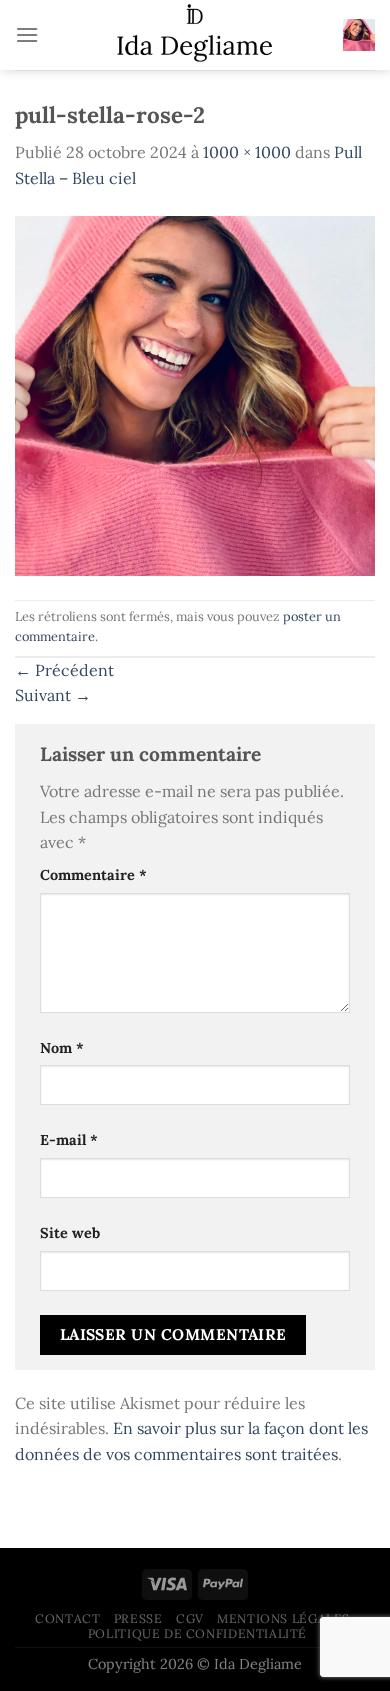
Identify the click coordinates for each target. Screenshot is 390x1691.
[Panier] (359, 35)
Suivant (53, 695)
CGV (190, 1618)
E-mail (69, 1140)
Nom (62, 1048)
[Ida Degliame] (194, 35)
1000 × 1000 (247, 152)
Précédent (64, 670)
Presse (138, 1618)
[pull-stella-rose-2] (195, 394)
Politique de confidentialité (197, 1633)
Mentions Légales (283, 1618)
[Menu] (27, 34)
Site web (70, 1233)
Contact (67, 1618)
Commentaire (93, 875)
